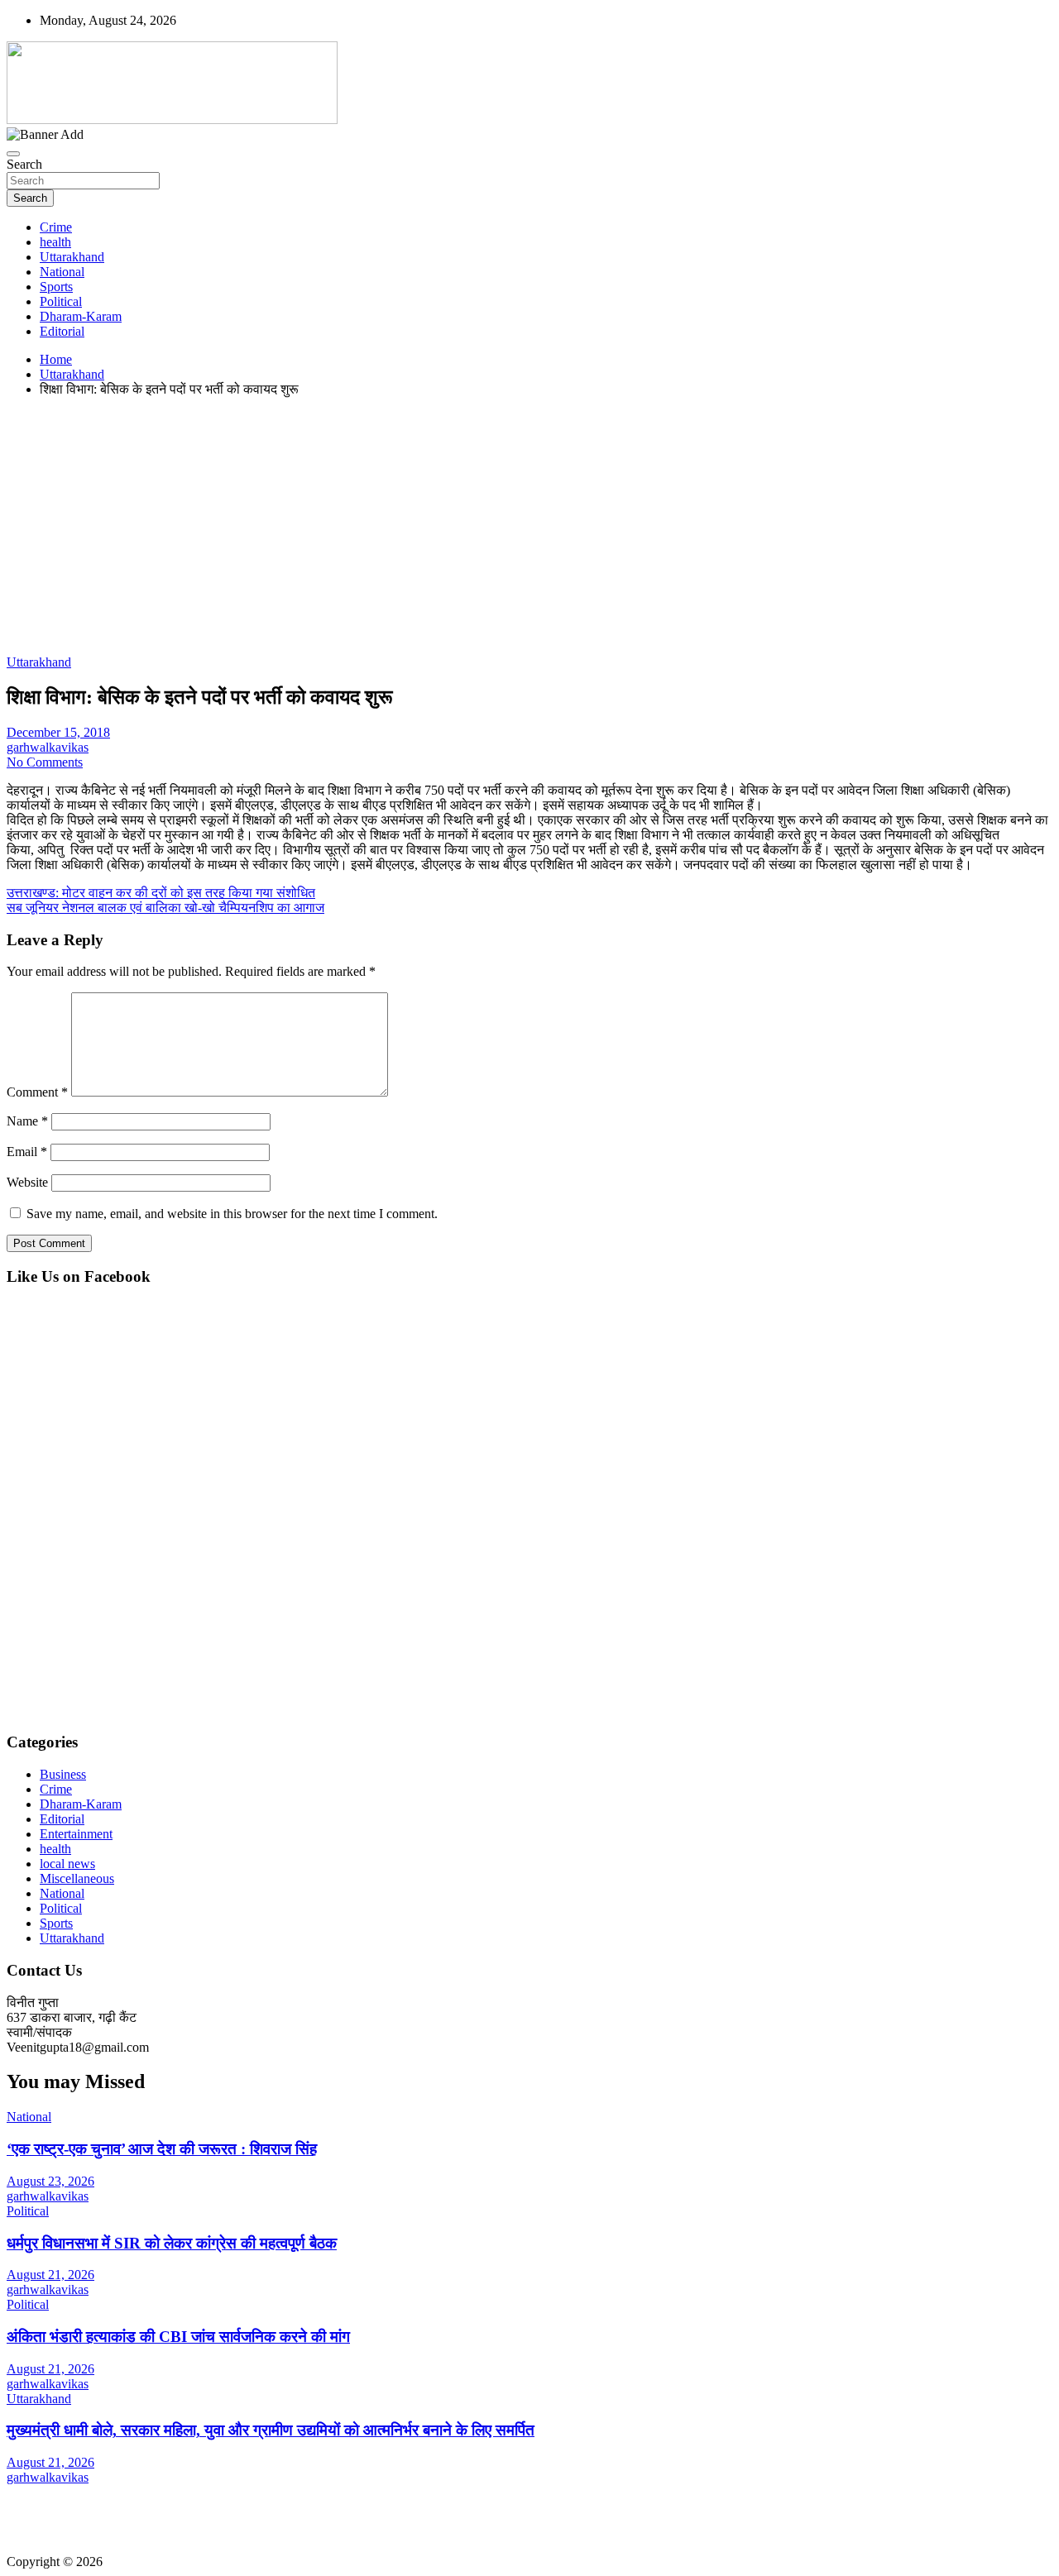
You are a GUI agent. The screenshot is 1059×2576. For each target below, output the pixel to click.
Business (63, 1774)
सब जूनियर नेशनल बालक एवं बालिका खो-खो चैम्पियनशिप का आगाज (165, 908)
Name (27, 1121)
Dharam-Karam (81, 316)
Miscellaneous (77, 1878)
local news (67, 1864)
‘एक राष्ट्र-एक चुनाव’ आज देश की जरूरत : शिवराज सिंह (162, 2149)
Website (27, 1182)
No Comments (45, 762)
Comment (37, 1092)
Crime (56, 227)
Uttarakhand (72, 257)
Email (27, 1152)
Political (61, 301)
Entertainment (76, 1834)
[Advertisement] (503, 526)
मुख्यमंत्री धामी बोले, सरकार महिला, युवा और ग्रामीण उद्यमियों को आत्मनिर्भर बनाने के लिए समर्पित (271, 2430)
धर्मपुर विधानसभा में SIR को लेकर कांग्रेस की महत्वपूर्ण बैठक (172, 2243)
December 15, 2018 (58, 732)
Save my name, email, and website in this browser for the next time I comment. (232, 1214)
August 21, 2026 (50, 2275)
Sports (56, 287)
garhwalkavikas (48, 747)
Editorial (62, 331)
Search (24, 164)
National (62, 272)
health (55, 242)
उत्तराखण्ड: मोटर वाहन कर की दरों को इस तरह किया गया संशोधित (161, 893)
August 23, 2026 (50, 2181)
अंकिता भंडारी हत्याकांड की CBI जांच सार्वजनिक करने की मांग (178, 2337)
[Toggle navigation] (13, 154)
